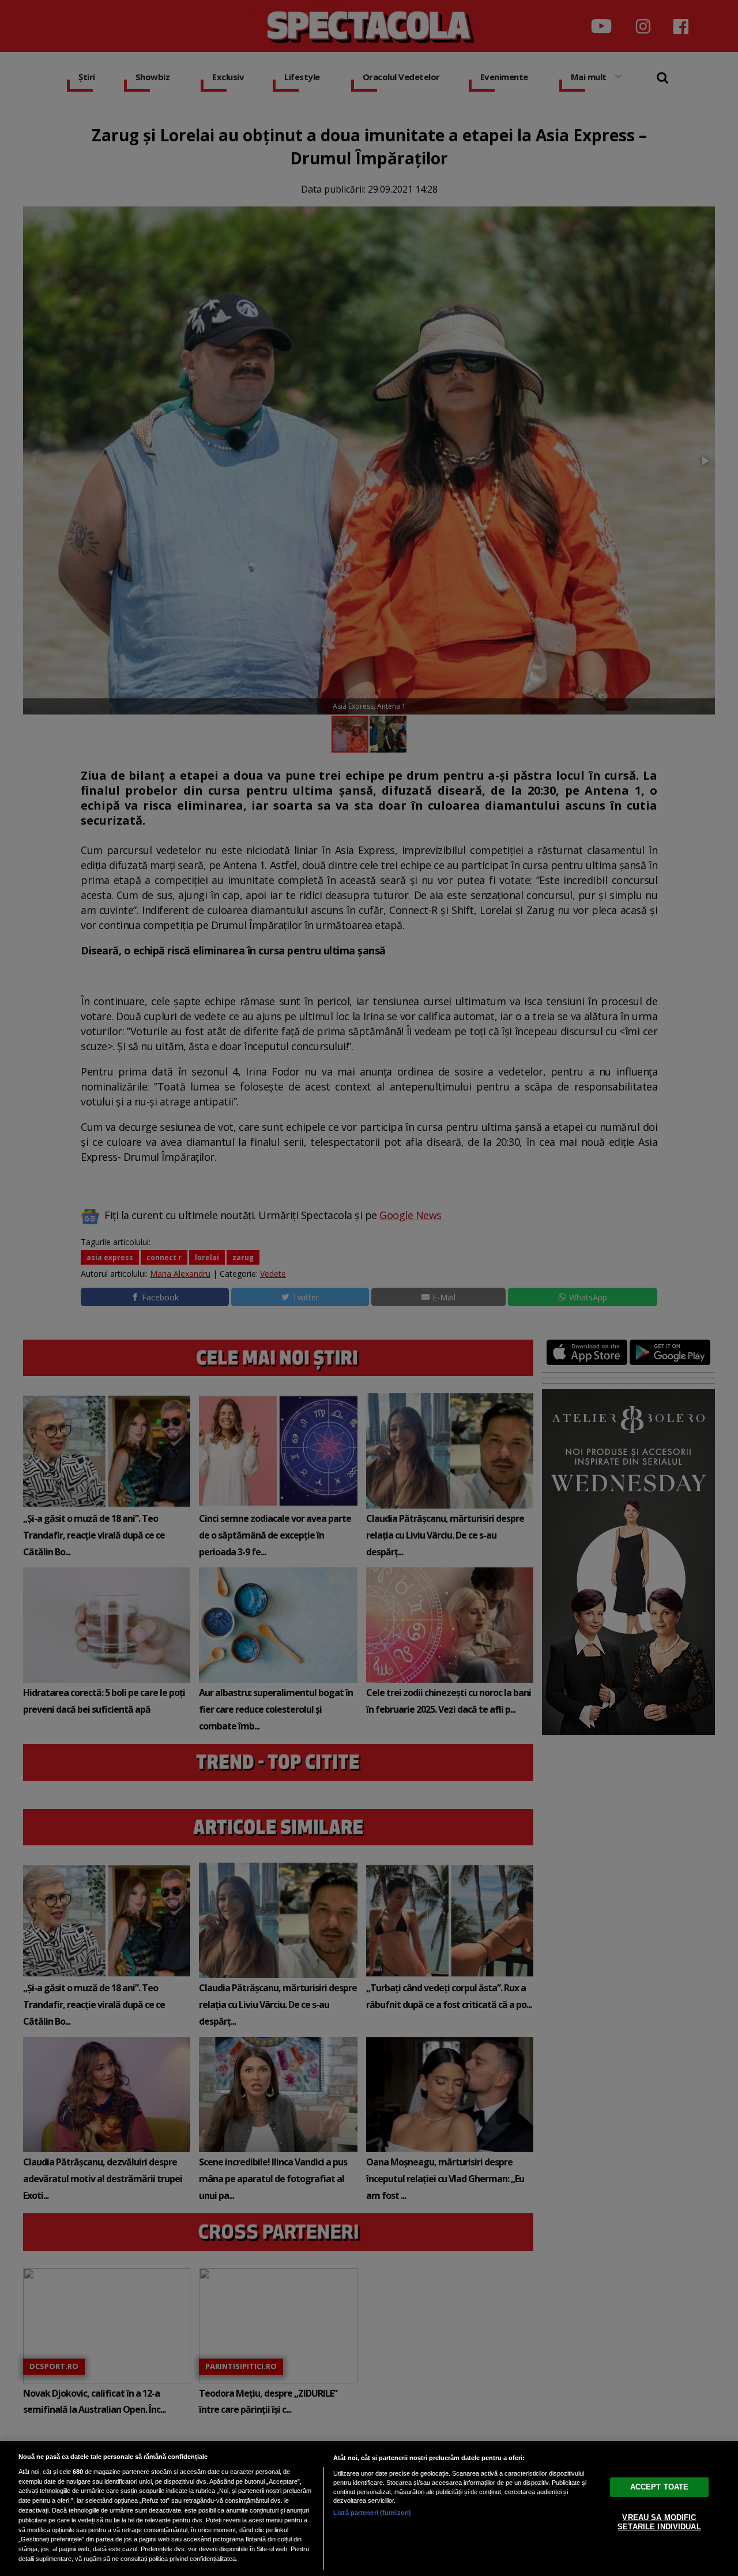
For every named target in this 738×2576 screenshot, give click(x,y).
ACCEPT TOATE (660, 2487)
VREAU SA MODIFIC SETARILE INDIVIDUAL (659, 2522)
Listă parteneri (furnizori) (372, 2513)
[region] (369, 2509)
